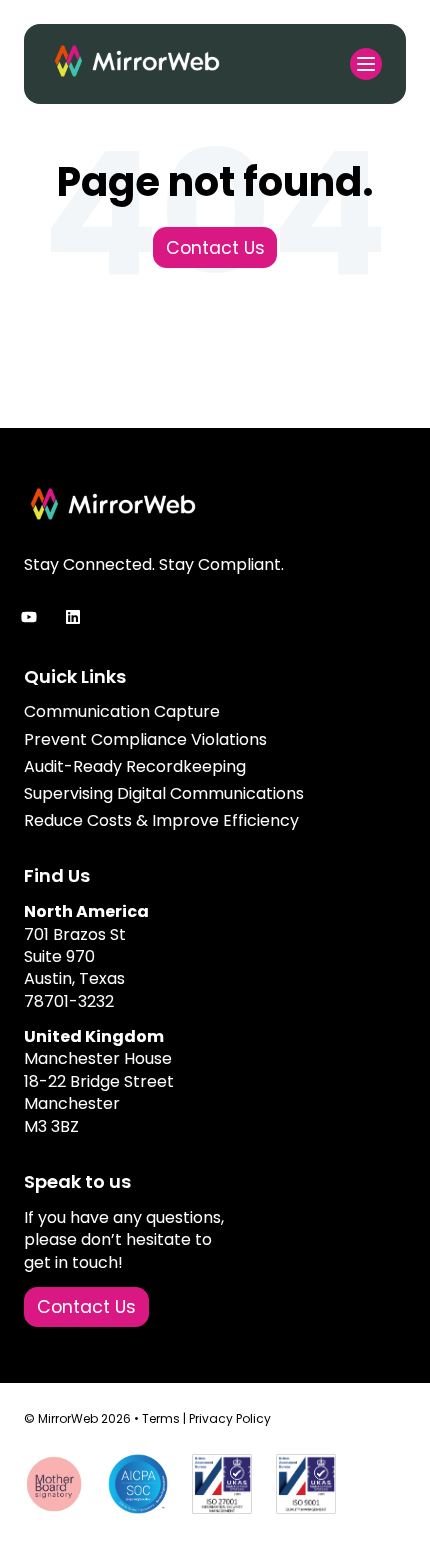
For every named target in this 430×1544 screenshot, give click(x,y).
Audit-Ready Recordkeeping (135, 766)
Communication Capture (122, 711)
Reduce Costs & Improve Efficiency (161, 820)
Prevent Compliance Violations (145, 739)
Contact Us (215, 248)
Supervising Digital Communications (164, 793)
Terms (161, 1418)
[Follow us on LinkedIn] (73, 617)
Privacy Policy (230, 1418)
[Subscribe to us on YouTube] (29, 617)
